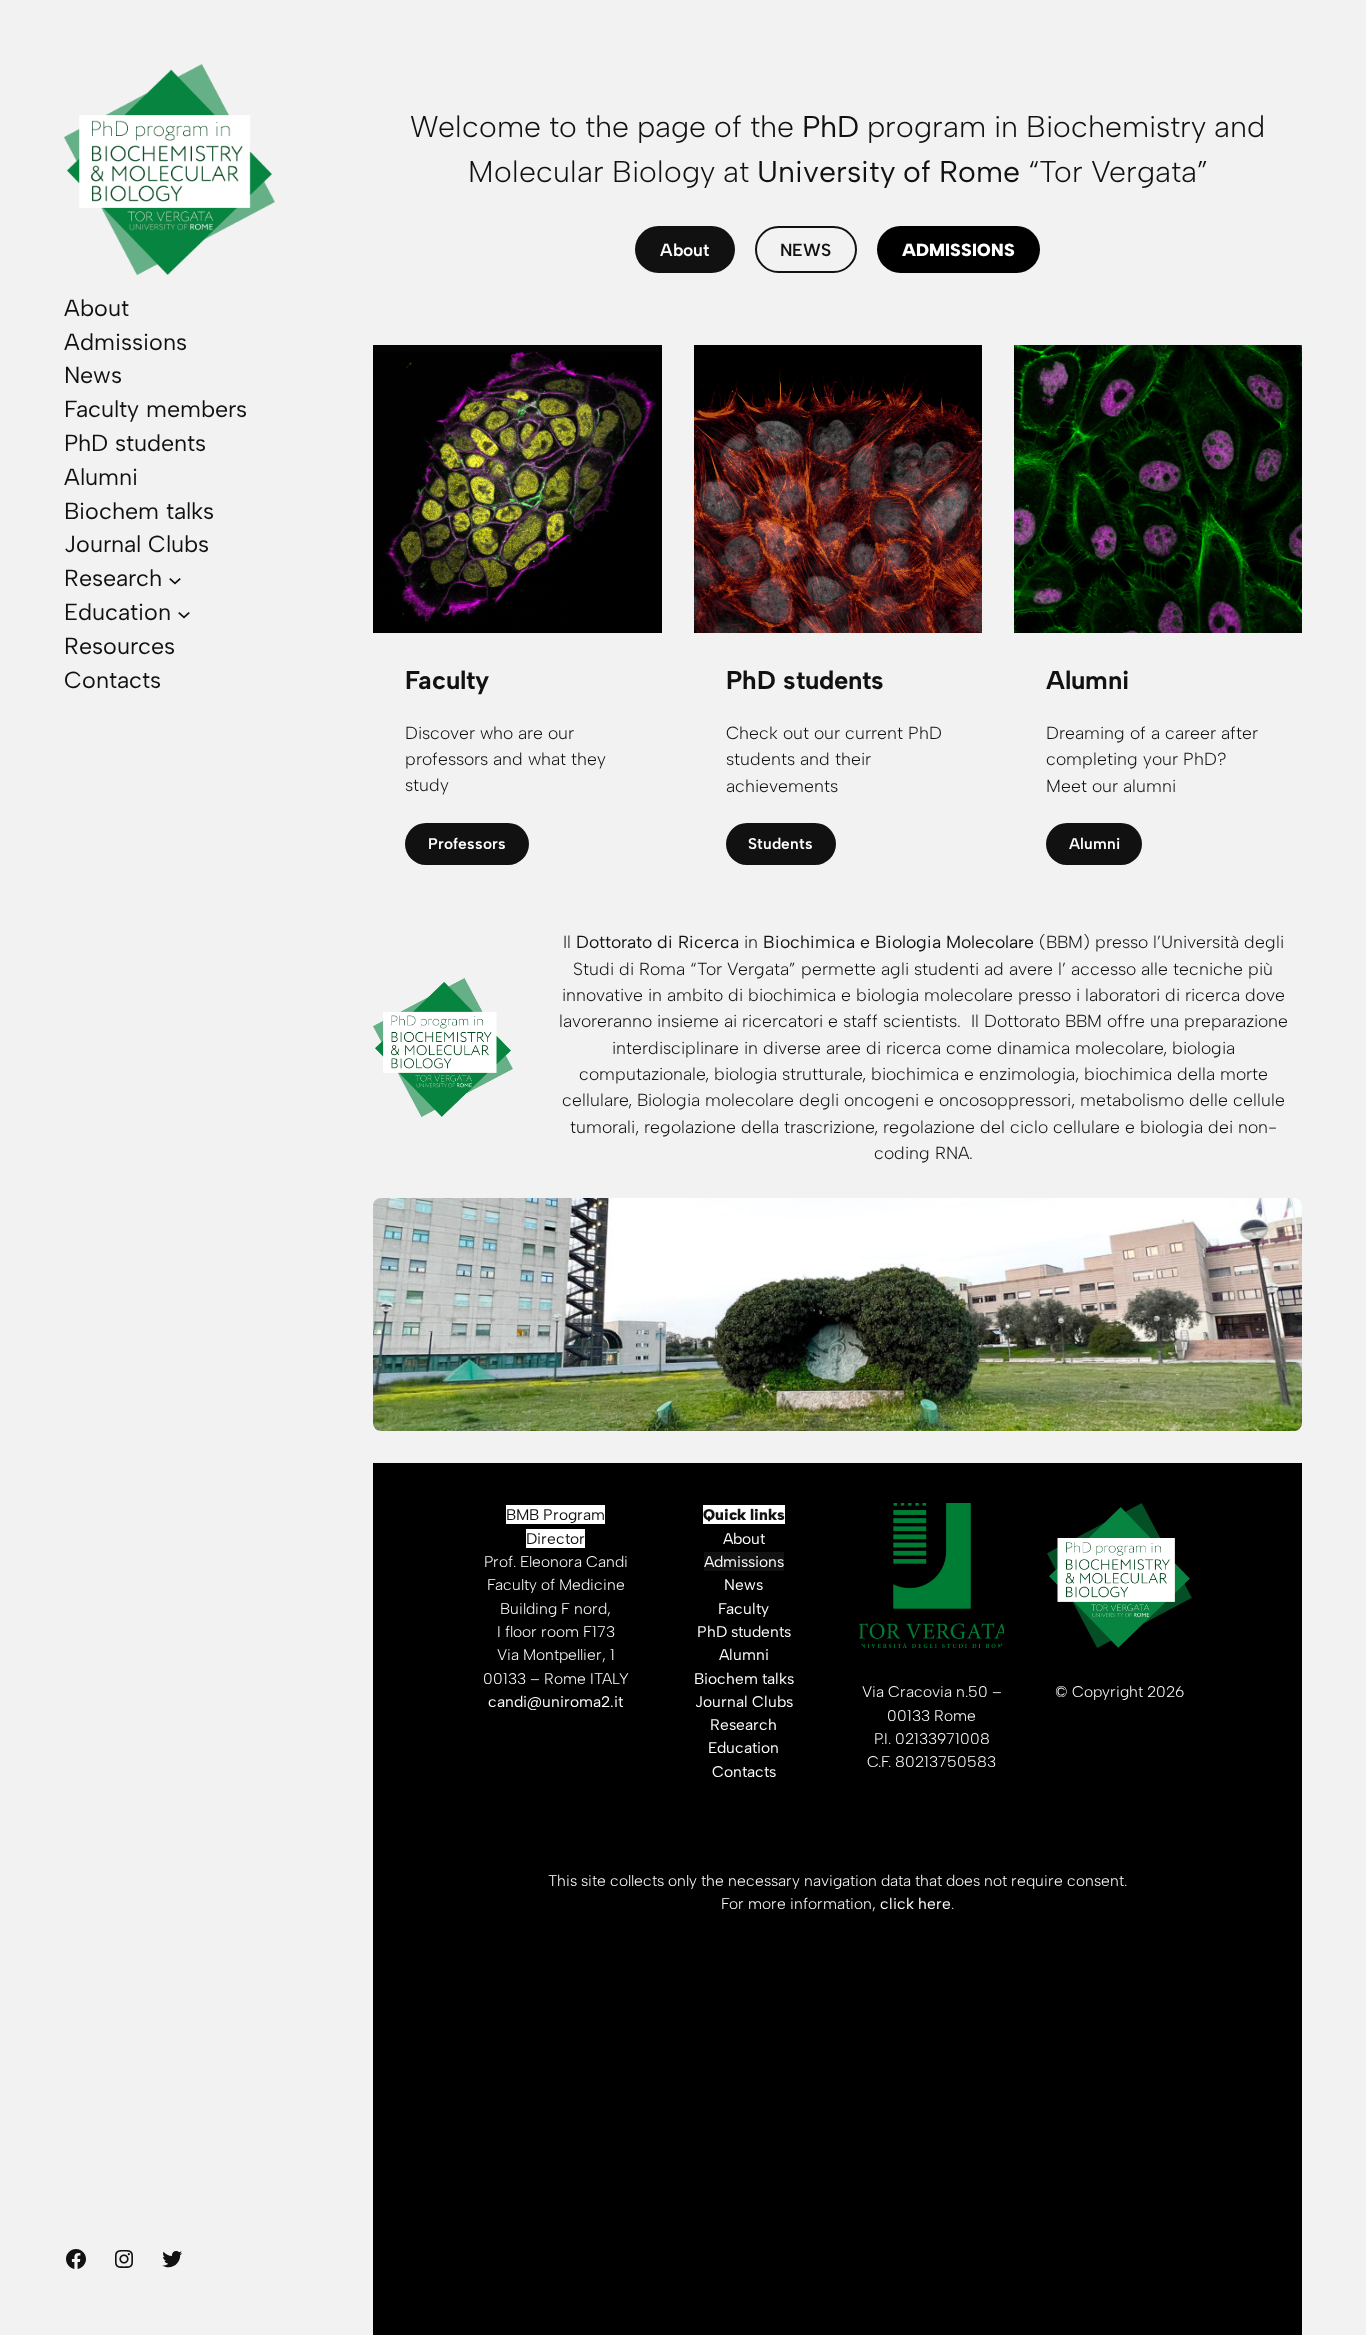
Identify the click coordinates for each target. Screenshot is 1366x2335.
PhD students (744, 1631)
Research (743, 1724)
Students (780, 843)
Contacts (744, 1771)
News (743, 1584)
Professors (467, 843)
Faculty (743, 1608)
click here (915, 1903)
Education (743, 1747)
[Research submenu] (175, 579)
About (684, 249)
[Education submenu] (184, 613)
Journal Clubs (744, 1701)
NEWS (805, 249)
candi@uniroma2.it (555, 1701)
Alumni (1094, 843)
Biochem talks (744, 1678)
